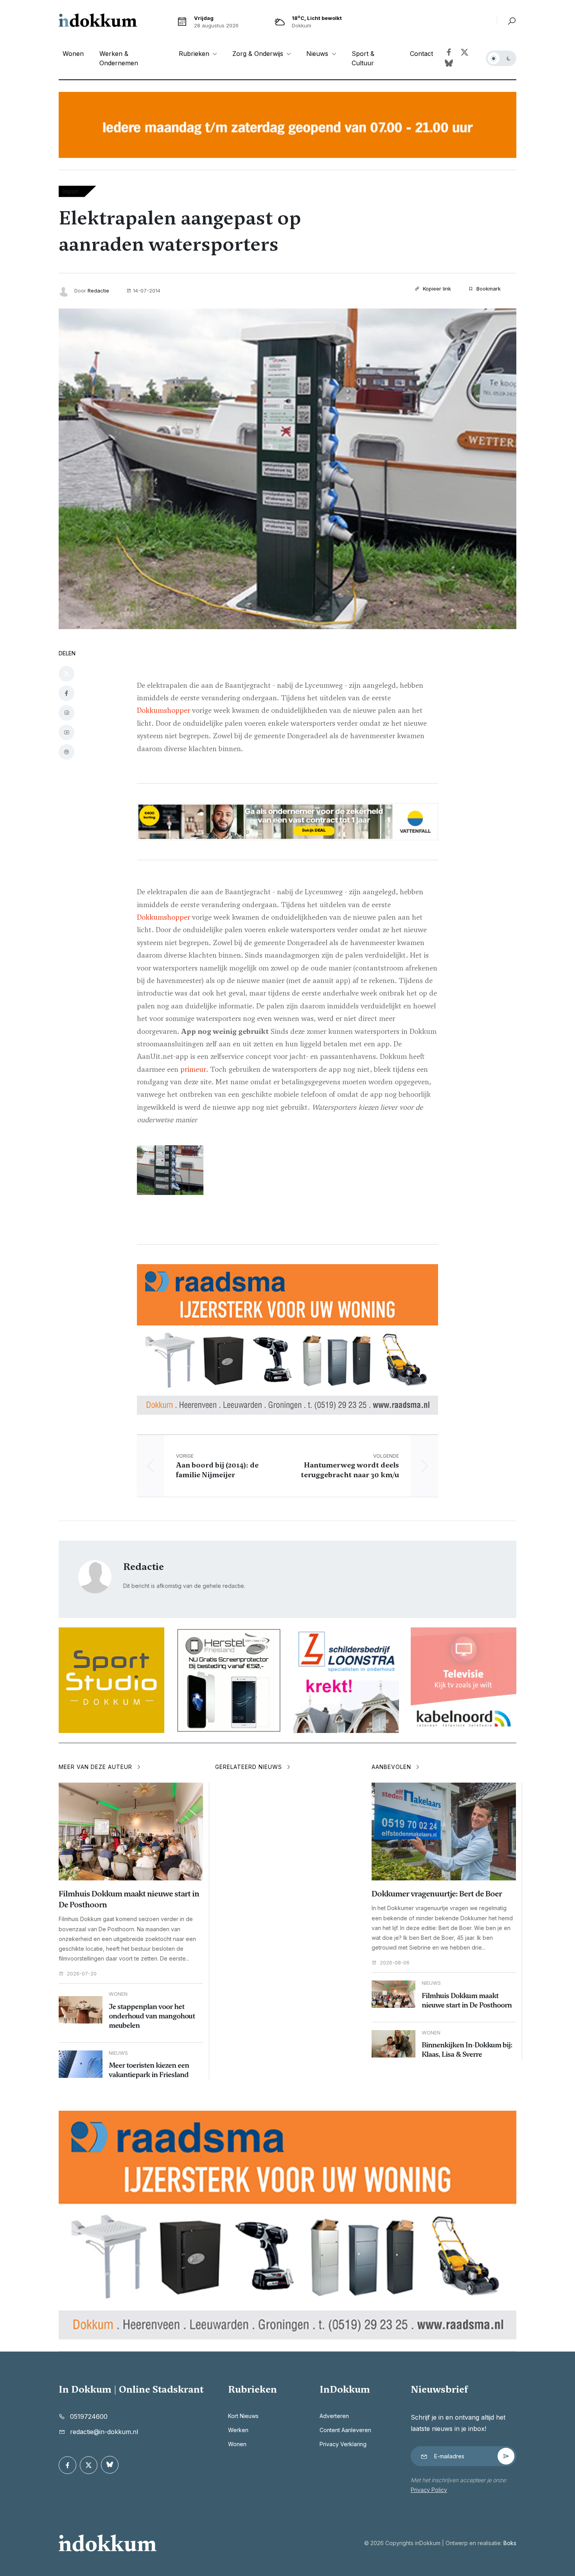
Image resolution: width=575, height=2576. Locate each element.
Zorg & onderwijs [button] (259, 54)
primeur (193, 1069)
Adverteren (334, 2416)
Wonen (73, 54)
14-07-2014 (147, 291)
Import (71, 191)
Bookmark (488, 289)
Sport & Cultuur (363, 58)
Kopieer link (436, 289)
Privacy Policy (429, 2490)
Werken (238, 2430)
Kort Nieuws (243, 2416)
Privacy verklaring (343, 2444)
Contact (421, 54)
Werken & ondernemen (119, 58)
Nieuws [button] (318, 54)
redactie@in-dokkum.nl (104, 2432)
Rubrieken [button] (195, 54)
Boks (510, 2543)
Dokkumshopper (164, 710)
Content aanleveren (345, 2430)
